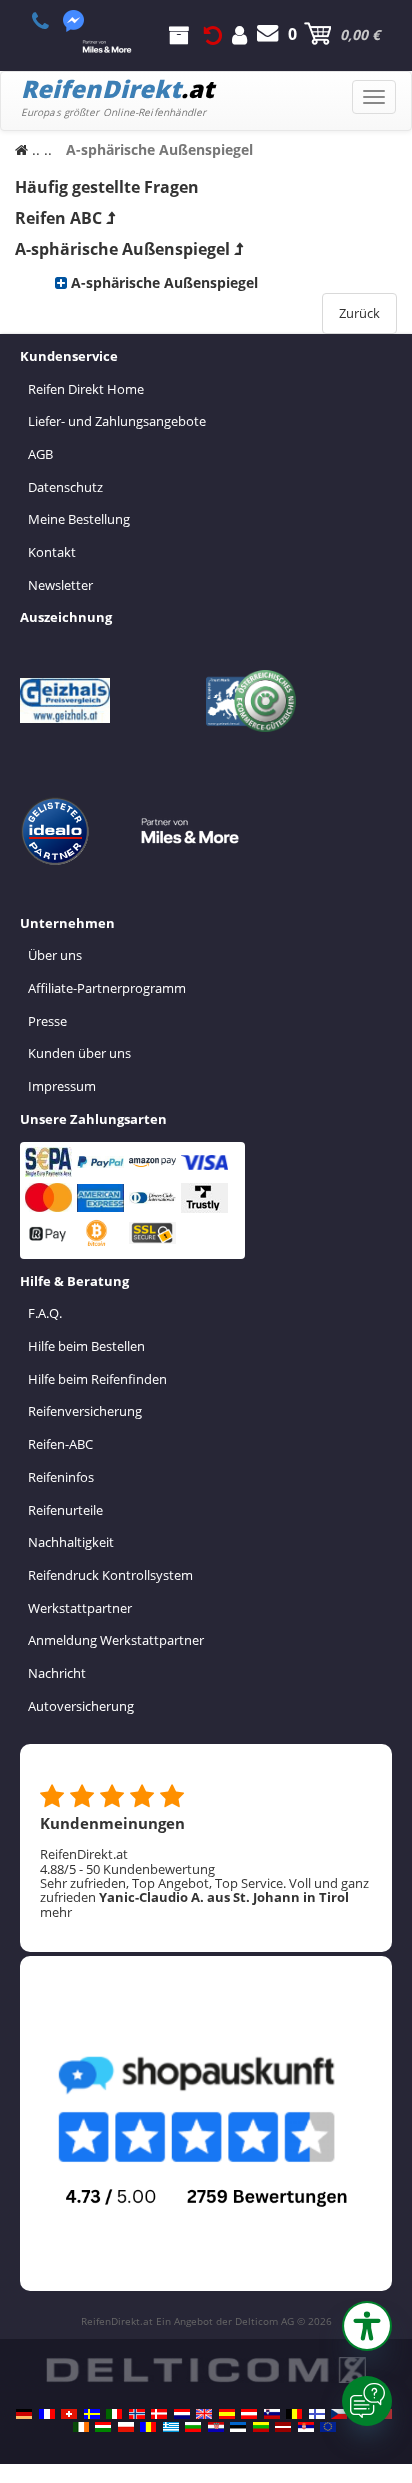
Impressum (62, 1086)
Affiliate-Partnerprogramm (107, 988)
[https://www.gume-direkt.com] (272, 2414)
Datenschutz (65, 487)
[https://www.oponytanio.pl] (126, 2427)
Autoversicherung (81, 1706)
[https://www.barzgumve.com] (193, 2427)
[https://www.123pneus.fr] (47, 2414)
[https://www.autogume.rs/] (306, 2427)
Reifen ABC (58, 218)
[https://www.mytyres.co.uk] (204, 2414)
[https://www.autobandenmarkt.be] (294, 2414)
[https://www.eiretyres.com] (81, 2427)
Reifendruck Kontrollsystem (110, 1575)
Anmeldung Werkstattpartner (116, 1640)
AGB (40, 454)
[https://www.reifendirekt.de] (24, 2414)
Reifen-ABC (60, 1444)
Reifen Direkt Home (86, 389)
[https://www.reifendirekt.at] (249, 2414)
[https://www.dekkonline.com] (137, 2414)
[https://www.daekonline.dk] (159, 2414)
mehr (56, 1912)
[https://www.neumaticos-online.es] (227, 2414)
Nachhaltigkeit (71, 1542)
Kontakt (52, 552)
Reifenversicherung (85, 1411)
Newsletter (60, 585)
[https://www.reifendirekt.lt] (261, 2427)
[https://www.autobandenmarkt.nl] (182, 2414)
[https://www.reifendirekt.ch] (69, 2414)
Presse (47, 1021)
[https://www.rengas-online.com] (317, 2414)
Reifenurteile (65, 1510)
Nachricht (57, 1673)
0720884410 (51, 21)
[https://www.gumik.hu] (103, 2427)
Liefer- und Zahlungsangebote (117, 421)
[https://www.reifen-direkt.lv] (283, 2427)
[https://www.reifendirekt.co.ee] (238, 2427)
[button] (367, 2326)
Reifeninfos (61, 1477)
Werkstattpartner (80, 1608)
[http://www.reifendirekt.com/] (328, 2427)
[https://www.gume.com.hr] (216, 2427)
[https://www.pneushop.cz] (339, 2414)
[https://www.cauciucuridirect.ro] (148, 2427)
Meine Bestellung (79, 519)
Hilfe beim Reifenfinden (97, 1379)
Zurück (359, 313)
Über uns (55, 955)
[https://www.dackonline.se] (92, 2414)
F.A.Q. (45, 1313)
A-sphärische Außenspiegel (122, 249)
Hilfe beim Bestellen (86, 1346)
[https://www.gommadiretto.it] (114, 2414)
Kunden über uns (79, 1053)
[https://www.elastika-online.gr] (171, 2427)
